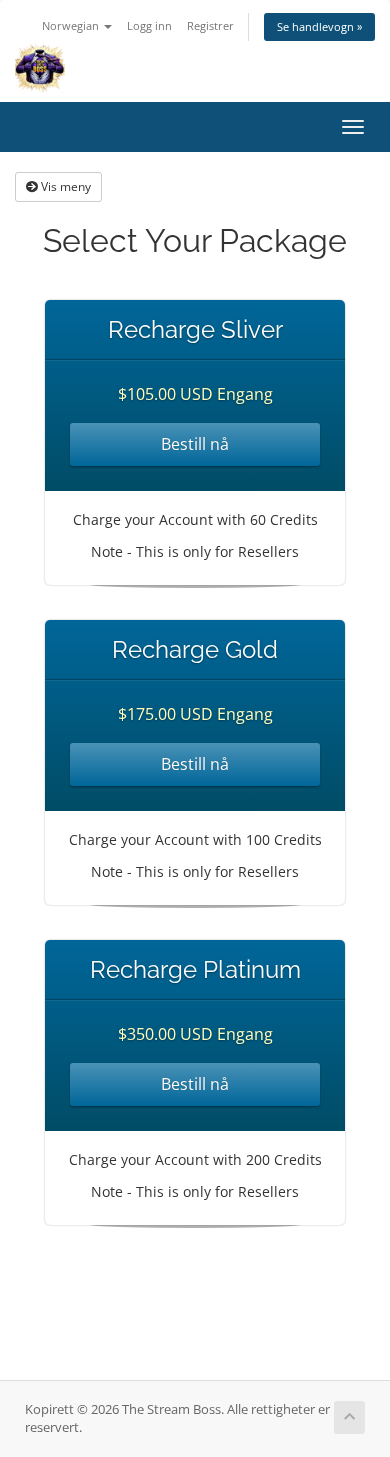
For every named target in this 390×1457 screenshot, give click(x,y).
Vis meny (64, 186)
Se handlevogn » (319, 26)
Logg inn (149, 25)
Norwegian (72, 25)
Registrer (210, 25)
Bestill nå (195, 444)
